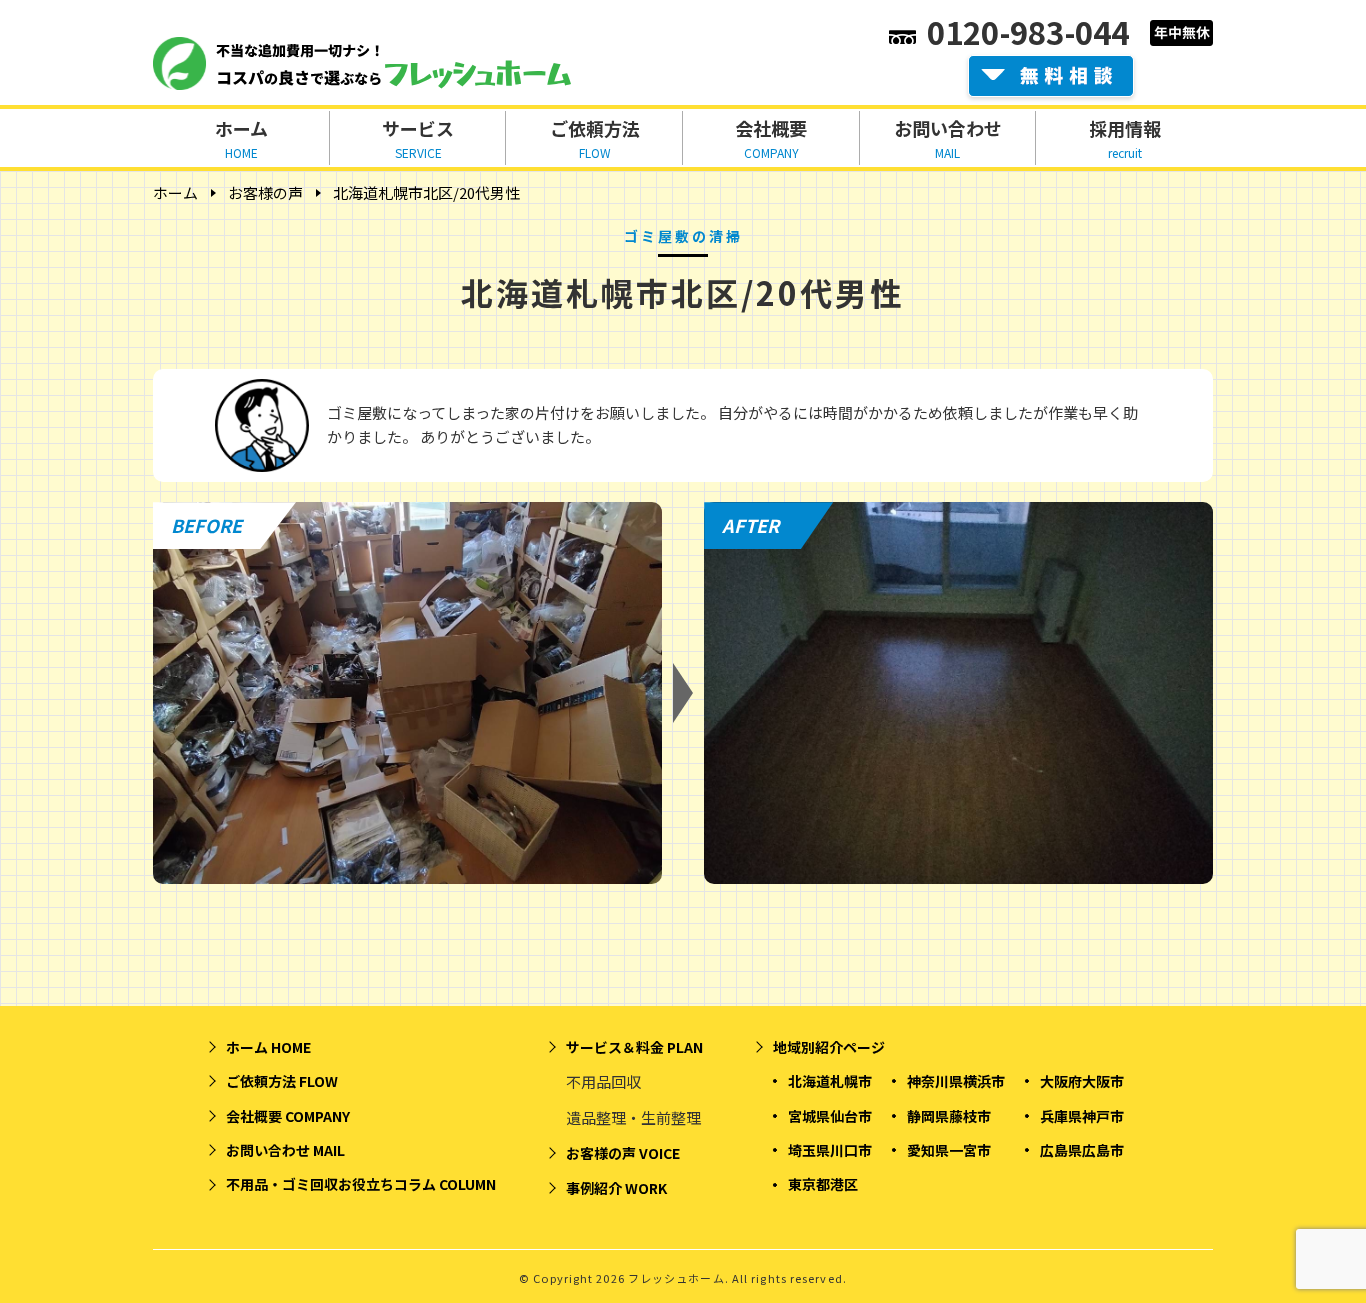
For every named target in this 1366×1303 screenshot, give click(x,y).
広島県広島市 (1082, 1150)
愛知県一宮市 (949, 1150)
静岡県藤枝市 (949, 1116)
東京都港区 (823, 1184)
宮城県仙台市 (830, 1116)
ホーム (175, 192)
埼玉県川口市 (830, 1150)
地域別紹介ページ (829, 1047)
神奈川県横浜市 (956, 1081)
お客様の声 (265, 192)
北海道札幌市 (830, 1081)
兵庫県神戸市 (1082, 1116)
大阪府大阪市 (1082, 1081)
